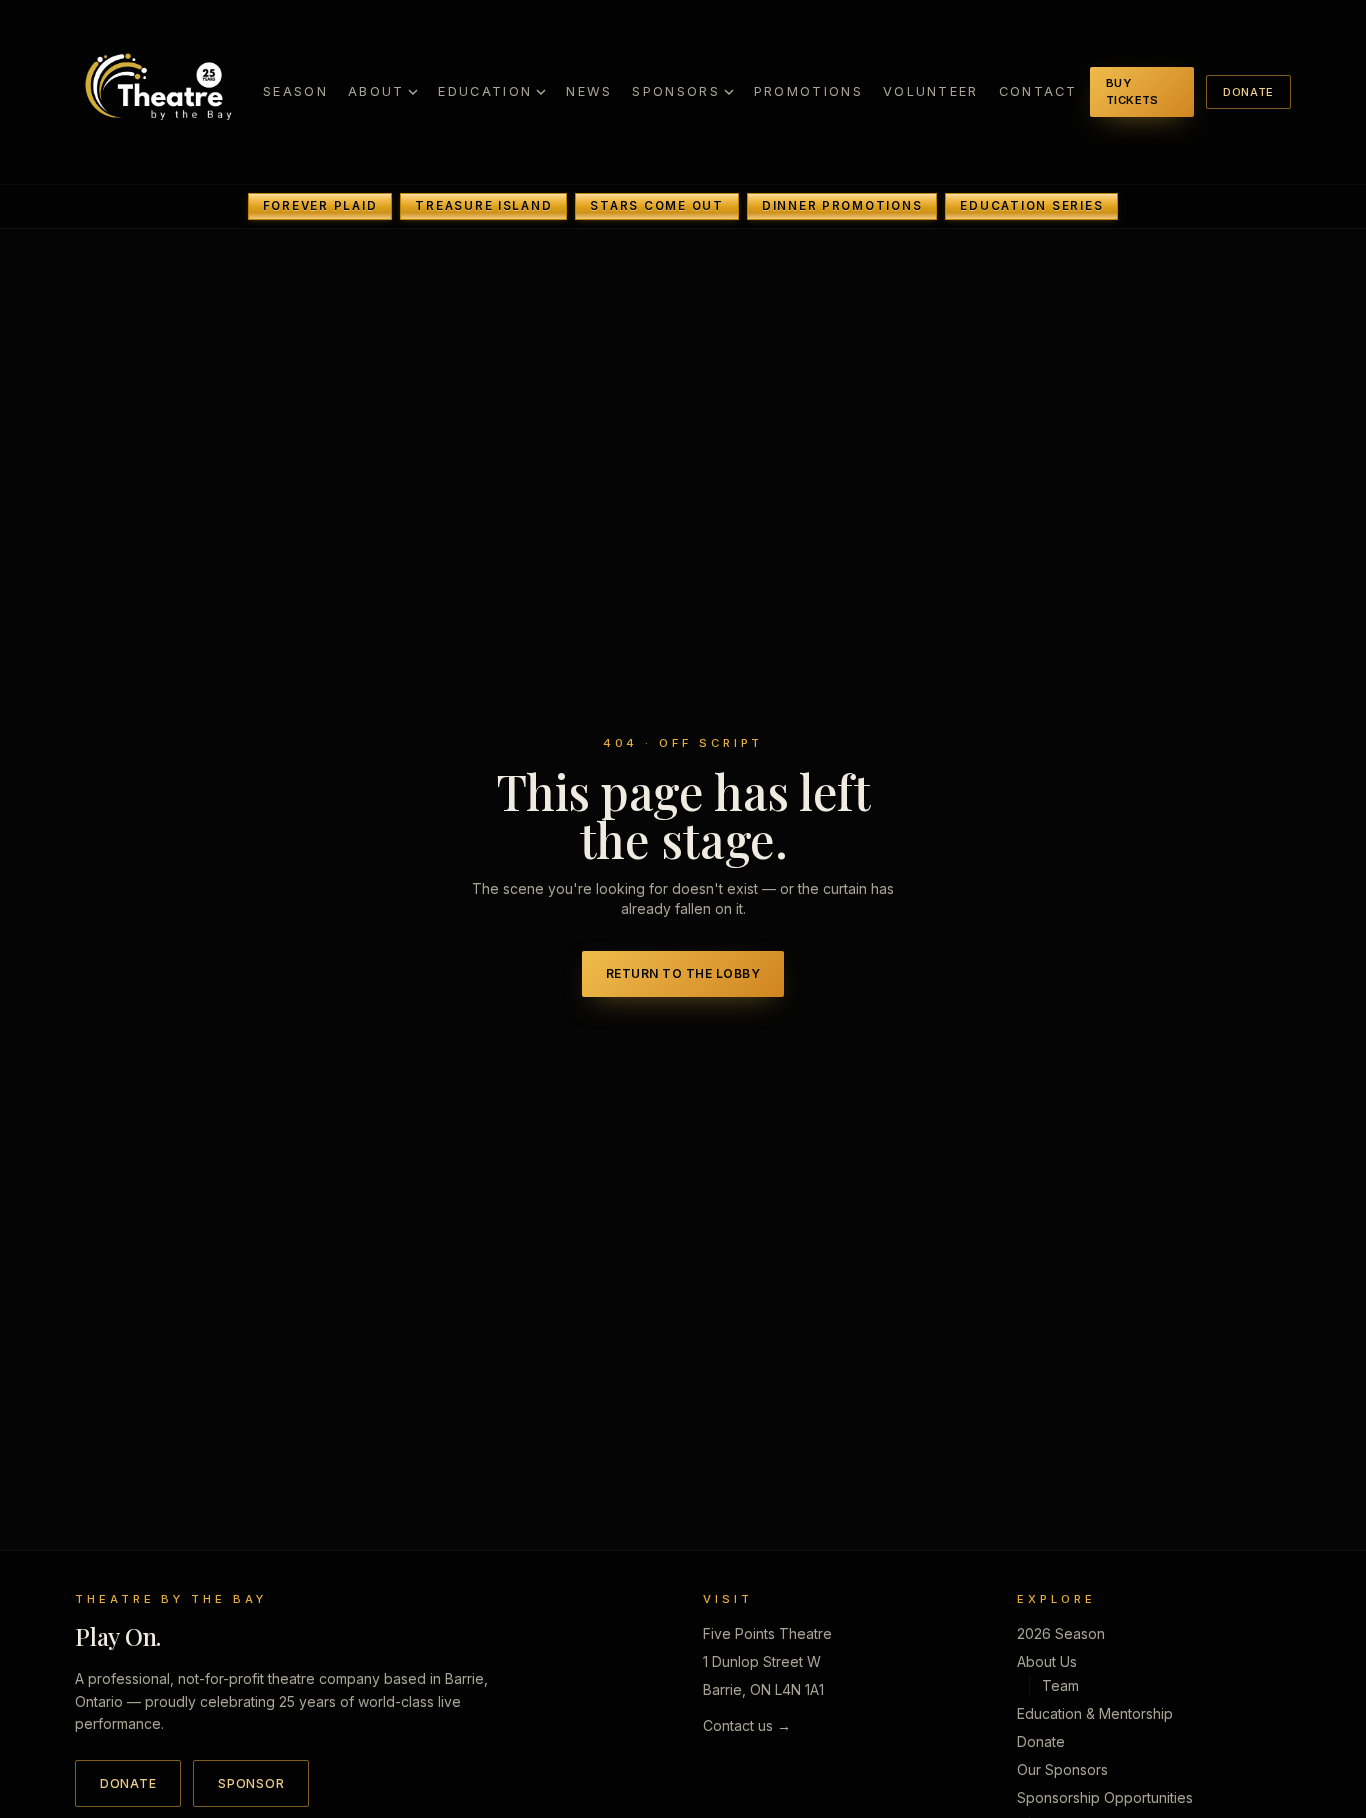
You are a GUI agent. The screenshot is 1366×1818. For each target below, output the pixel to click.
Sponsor (251, 1783)
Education (485, 91)
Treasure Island (483, 206)
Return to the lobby (683, 973)
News (589, 91)
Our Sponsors (1062, 1769)
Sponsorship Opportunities (1105, 1797)
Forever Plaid (320, 206)
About (376, 91)
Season (295, 91)
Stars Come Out (656, 206)
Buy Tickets (1132, 91)
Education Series (1031, 206)
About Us (1047, 1661)
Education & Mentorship (1095, 1713)
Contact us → (747, 1725)
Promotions (808, 91)
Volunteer (931, 91)
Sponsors (675, 91)
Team (1060, 1685)
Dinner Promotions (842, 206)
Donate (1248, 92)
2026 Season (1061, 1633)
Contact (1038, 91)
